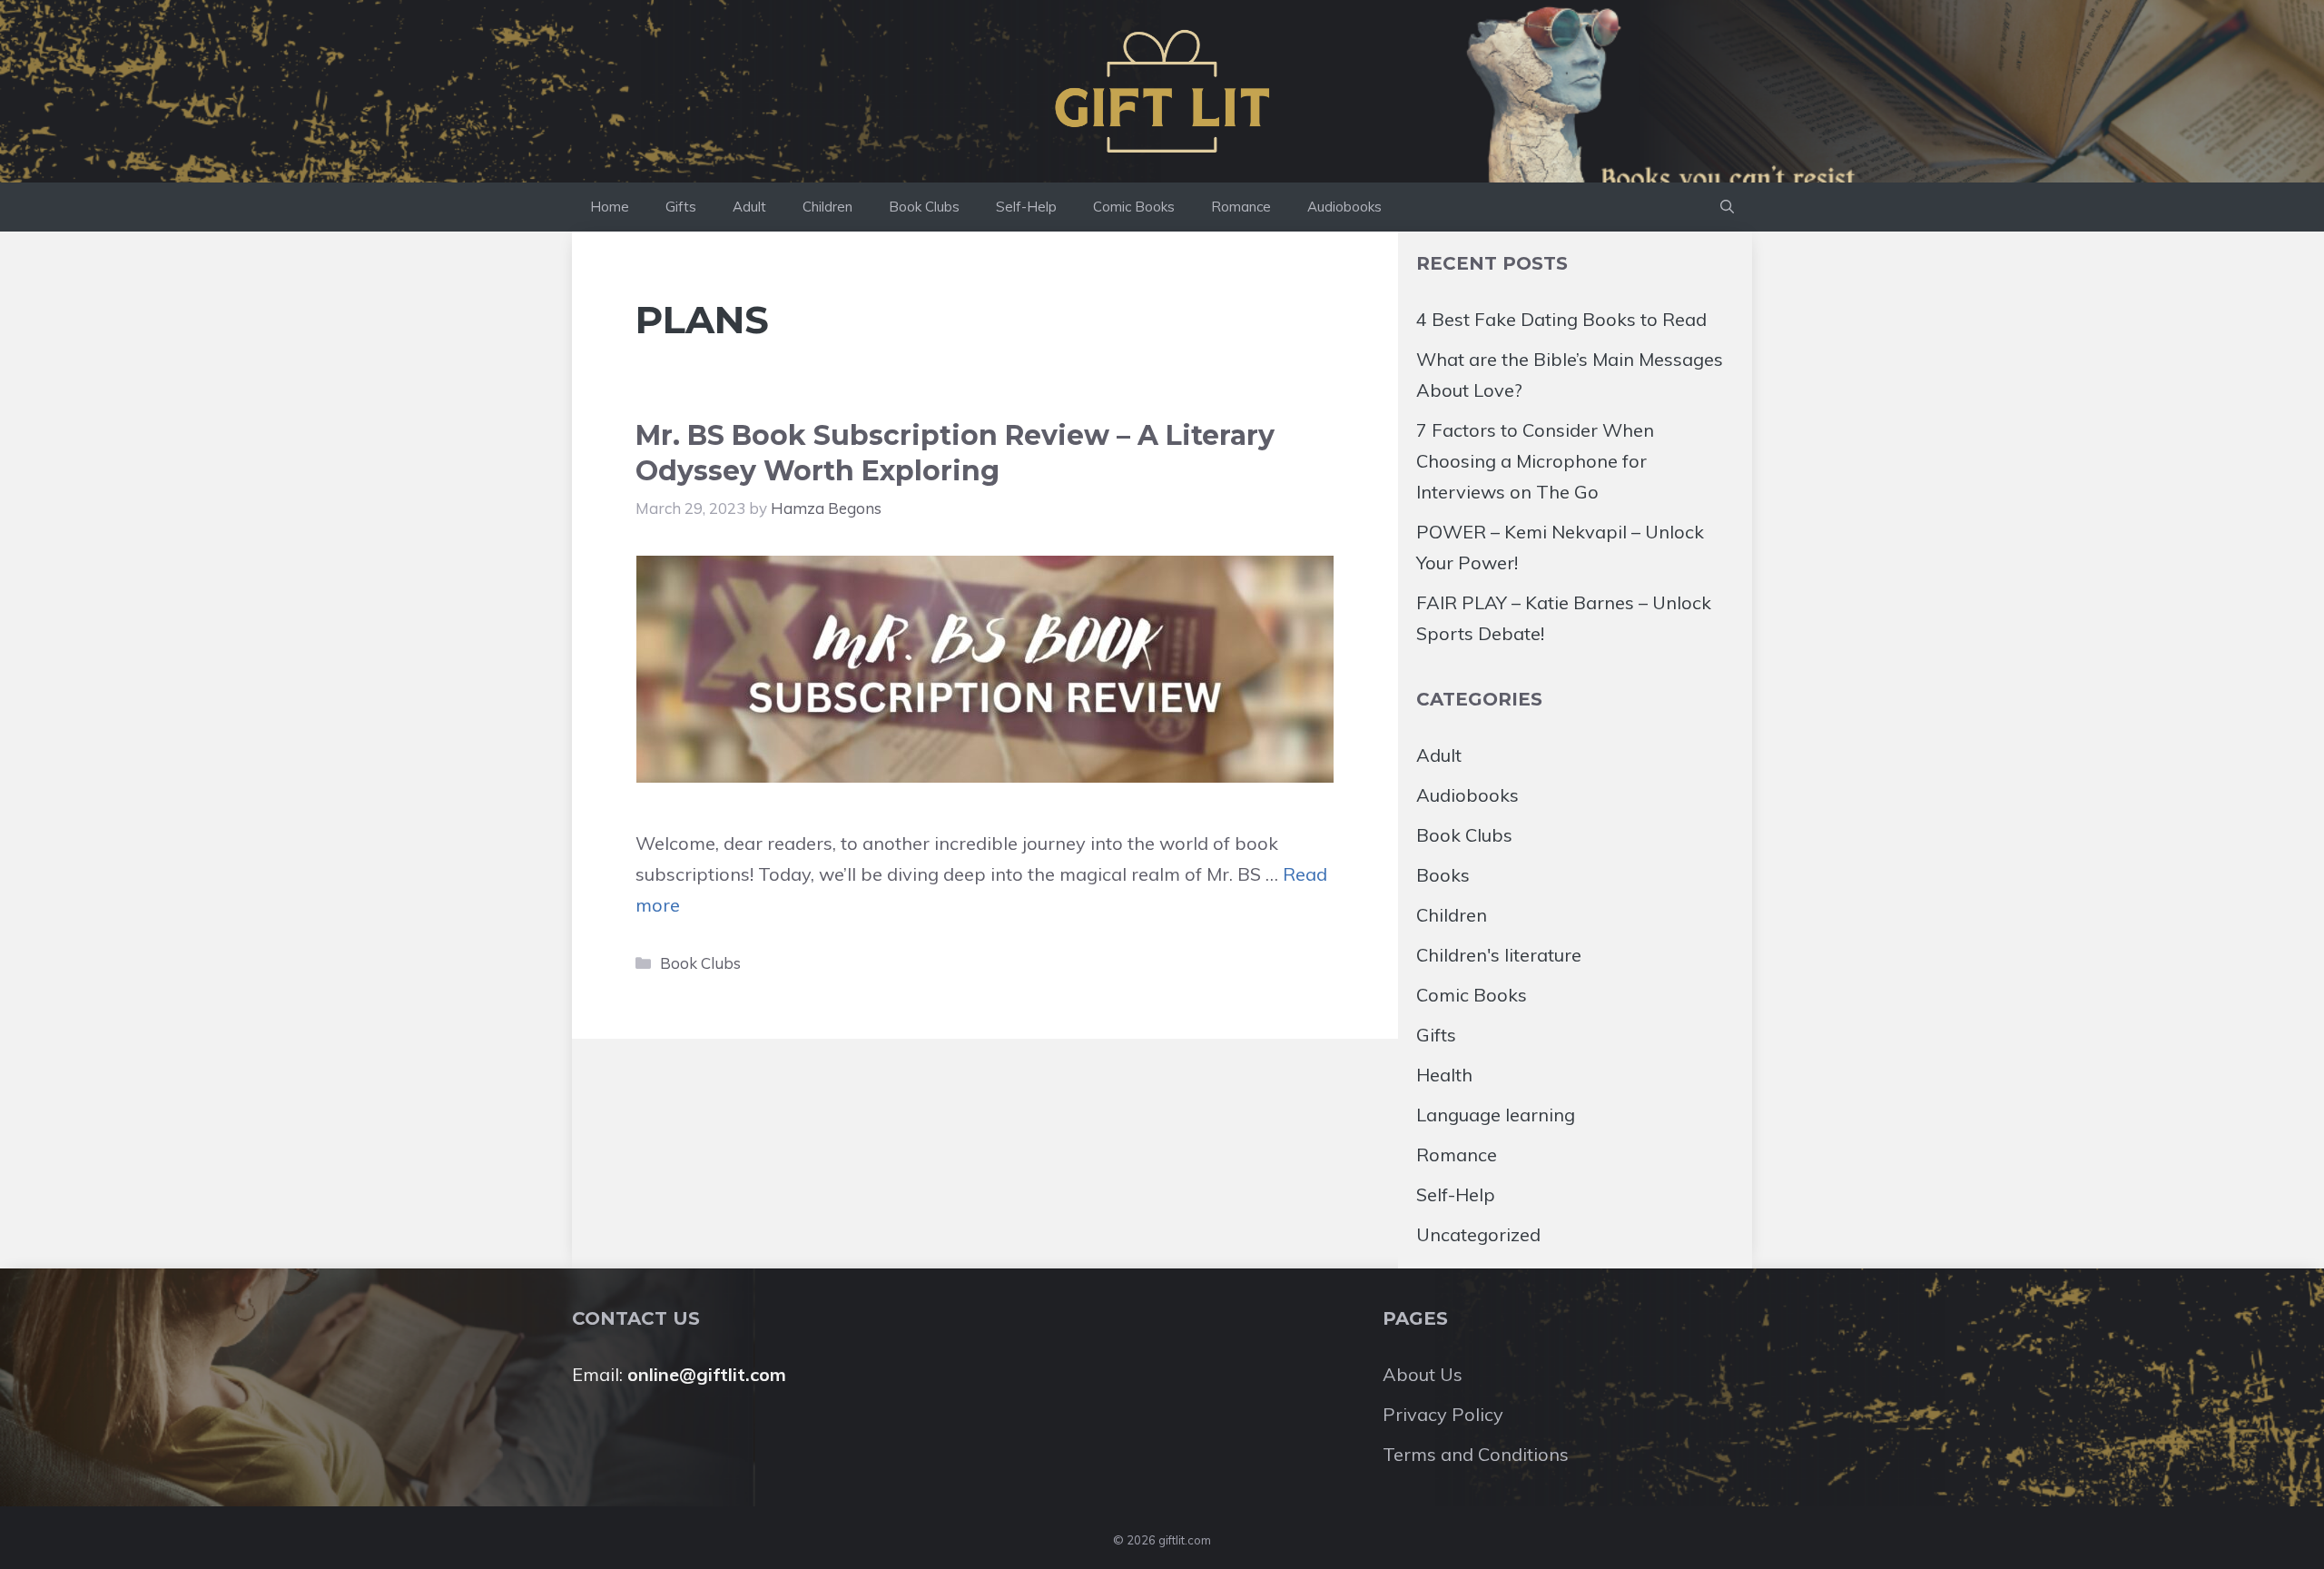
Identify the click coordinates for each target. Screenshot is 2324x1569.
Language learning (1496, 1115)
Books (1443, 875)
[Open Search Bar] (1727, 207)
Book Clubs (924, 207)
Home (610, 207)
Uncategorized (1478, 1234)
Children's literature (1499, 955)
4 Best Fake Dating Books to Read (1561, 319)
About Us (1423, 1374)
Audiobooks (1344, 207)
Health (1444, 1075)
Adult (749, 207)
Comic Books (1134, 207)
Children (827, 207)
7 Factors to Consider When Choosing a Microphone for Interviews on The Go (1535, 461)
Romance (1241, 207)
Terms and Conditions (1476, 1454)
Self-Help (1026, 207)
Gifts (681, 207)
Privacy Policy (1443, 1414)
